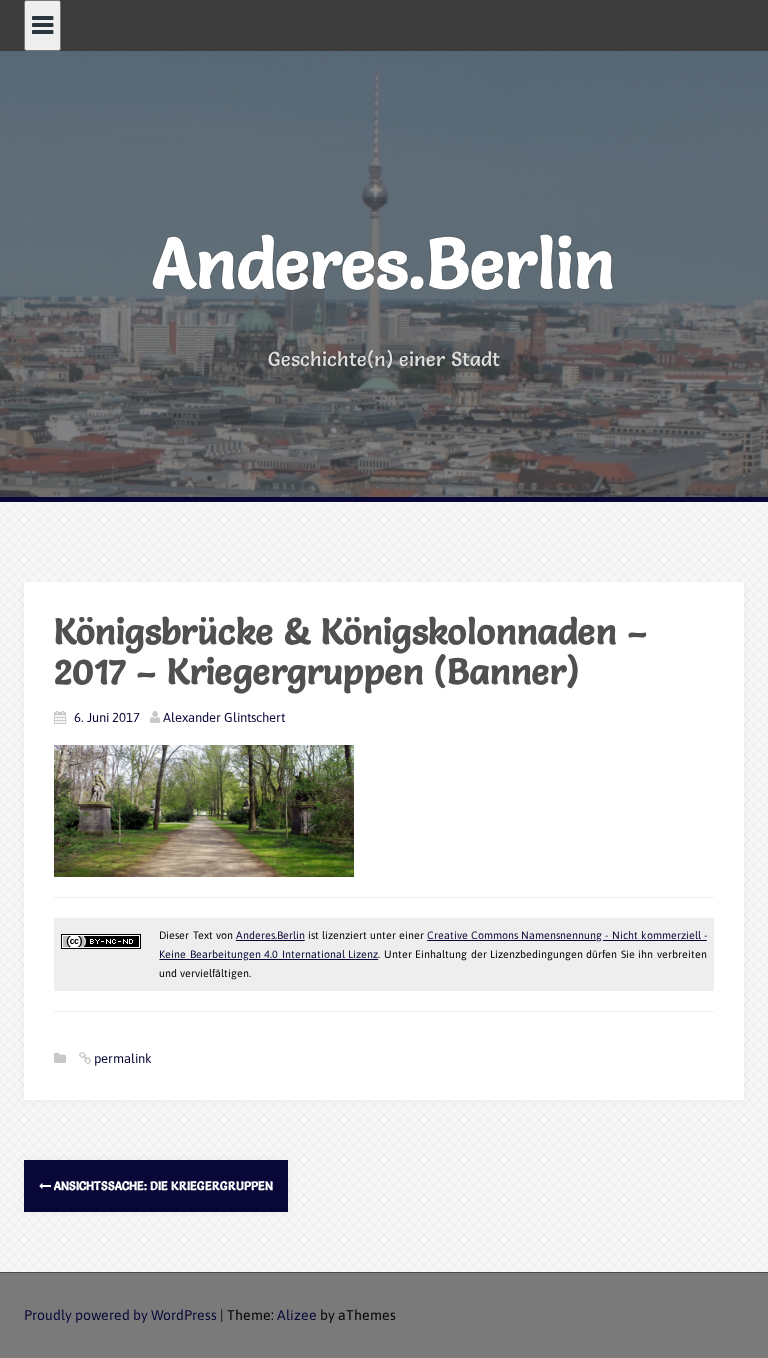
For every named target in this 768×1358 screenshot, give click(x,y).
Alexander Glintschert (224, 717)
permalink (121, 1058)
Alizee (297, 1315)
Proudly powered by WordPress (120, 1315)
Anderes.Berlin (384, 263)
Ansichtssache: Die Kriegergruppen (162, 1185)
